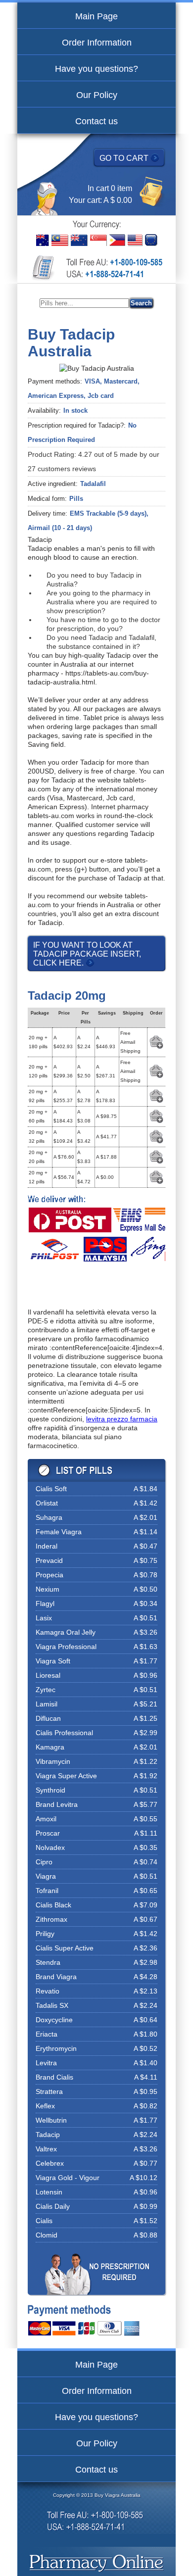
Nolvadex (50, 1847)
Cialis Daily (53, 2206)
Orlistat (47, 1503)
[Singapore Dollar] (98, 240)
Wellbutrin (51, 2120)
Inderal (47, 1546)
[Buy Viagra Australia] (97, 2564)
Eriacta (47, 2034)
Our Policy (97, 95)
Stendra (48, 1962)
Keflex (45, 2106)
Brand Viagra (56, 1977)
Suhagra (49, 1517)
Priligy (45, 1934)
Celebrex (50, 2163)
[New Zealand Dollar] (79, 240)
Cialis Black (53, 1905)
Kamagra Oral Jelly (66, 1632)
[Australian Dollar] (43, 240)
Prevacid (49, 1560)
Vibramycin (53, 1761)
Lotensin (49, 2192)
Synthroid (50, 1790)
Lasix (44, 1618)
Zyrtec (46, 1690)
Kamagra (50, 1747)
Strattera (49, 2091)
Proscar (48, 1833)
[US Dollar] (135, 240)
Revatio (48, 1991)
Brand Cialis (54, 2077)
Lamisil (47, 1704)
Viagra (46, 1876)
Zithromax (51, 1919)
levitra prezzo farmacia (122, 1419)
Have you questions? (96, 69)
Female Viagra (59, 1532)
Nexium (48, 1589)
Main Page (96, 16)
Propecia (49, 1575)
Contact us (96, 121)
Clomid (47, 2235)
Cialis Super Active (65, 1948)
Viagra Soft (53, 1661)
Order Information (97, 43)
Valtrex (46, 2149)
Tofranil (47, 1891)
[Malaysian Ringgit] (60, 240)
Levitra (46, 2063)
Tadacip (48, 2135)
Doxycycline (54, 2020)
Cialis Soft (51, 1489)
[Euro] (151, 240)
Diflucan (48, 1718)
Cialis (44, 2221)
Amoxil (46, 1819)
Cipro (44, 1862)
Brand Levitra (57, 1804)
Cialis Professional (64, 1733)
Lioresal (48, 1675)
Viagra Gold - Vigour (68, 2178)
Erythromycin (56, 2048)
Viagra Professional (66, 1647)
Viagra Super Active (66, 1776)
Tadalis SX (52, 2005)
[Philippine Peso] (117, 240)
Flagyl (45, 1604)
